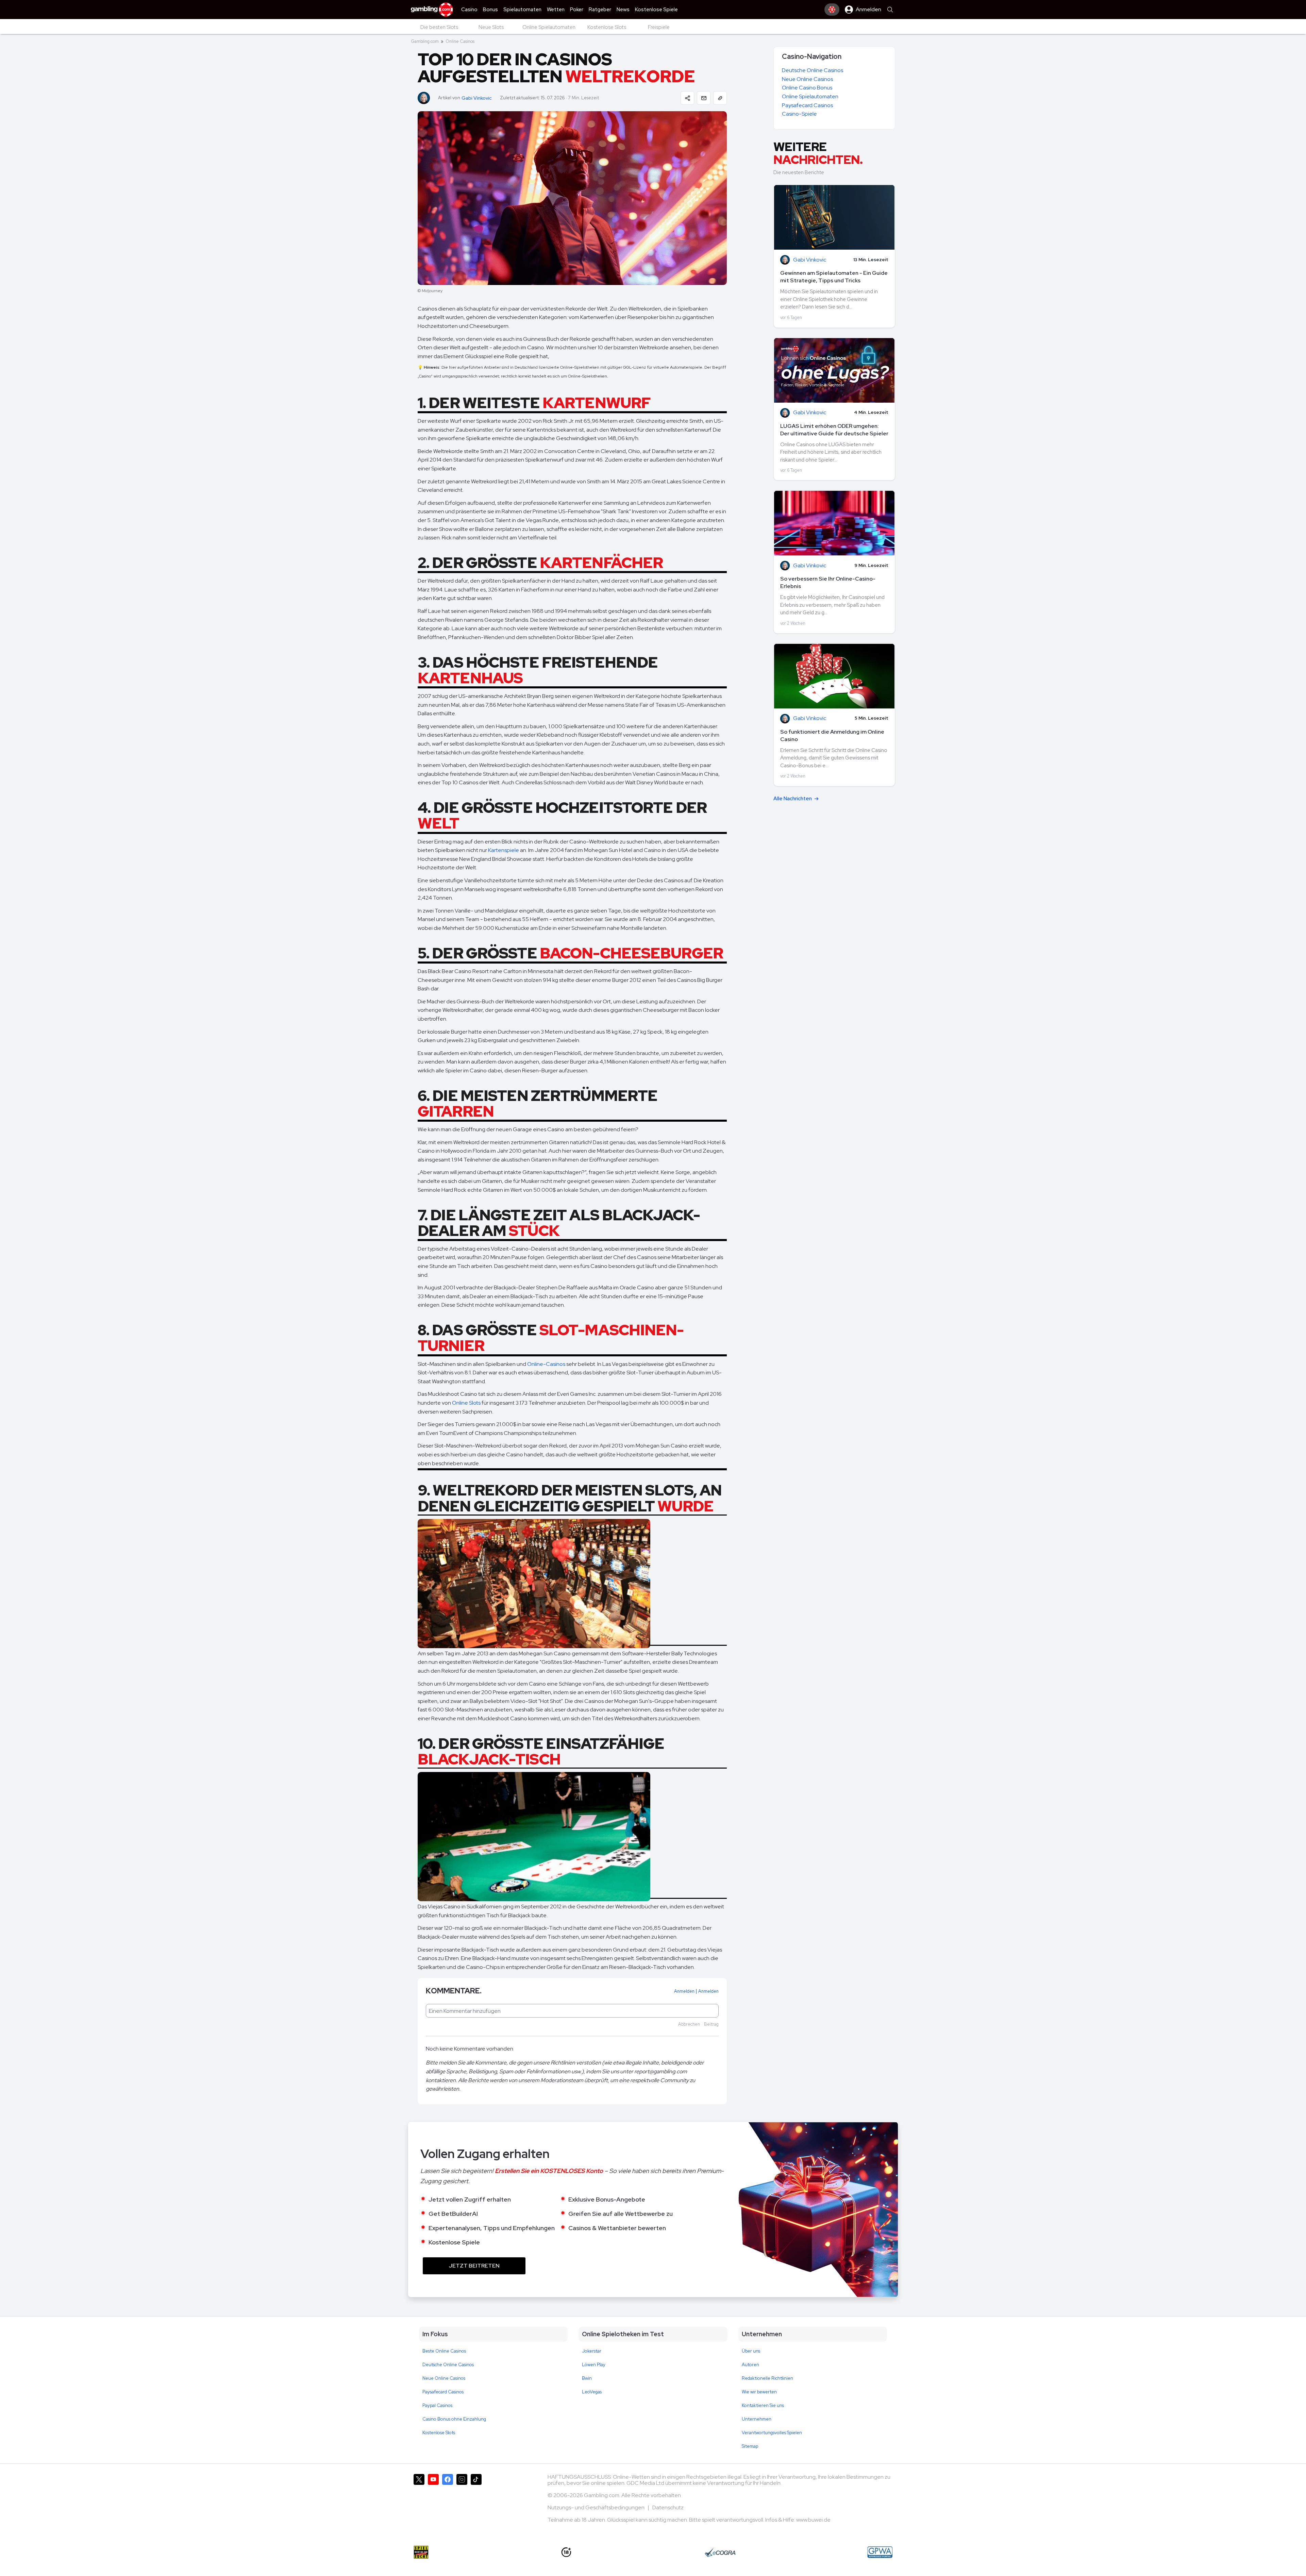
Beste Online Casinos (444, 2351)
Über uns (751, 2351)
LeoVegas (592, 2392)
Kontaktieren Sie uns (763, 2405)
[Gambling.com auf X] (419, 2501)
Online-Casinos (546, 1364)
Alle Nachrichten (793, 799)
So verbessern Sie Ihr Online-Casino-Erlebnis (828, 582)
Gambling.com (425, 41)
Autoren (750, 2365)
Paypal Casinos (437, 2405)
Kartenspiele (504, 850)
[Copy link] (720, 98)
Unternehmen (757, 2419)
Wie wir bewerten (759, 2392)
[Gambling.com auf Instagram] (462, 2501)
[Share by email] (704, 98)
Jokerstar (592, 2351)
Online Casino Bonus (807, 88)
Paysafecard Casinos (807, 105)
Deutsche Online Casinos (813, 70)
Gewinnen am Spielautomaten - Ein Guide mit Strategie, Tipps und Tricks (834, 277)
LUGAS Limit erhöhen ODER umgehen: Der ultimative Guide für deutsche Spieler (834, 430)
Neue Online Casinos (807, 79)
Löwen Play (594, 2365)
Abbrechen (689, 2024)
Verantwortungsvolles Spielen (772, 2433)
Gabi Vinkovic (477, 98)
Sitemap (750, 2446)
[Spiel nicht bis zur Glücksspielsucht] (421, 2552)
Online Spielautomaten (810, 96)
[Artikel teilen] (687, 98)
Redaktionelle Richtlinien (767, 2378)
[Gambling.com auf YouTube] (433, 2501)
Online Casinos (460, 41)
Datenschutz (668, 2507)
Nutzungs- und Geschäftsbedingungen (597, 2507)
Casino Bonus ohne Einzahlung (454, 2419)
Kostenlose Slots (439, 2433)
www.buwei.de (813, 2520)
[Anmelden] (832, 10)
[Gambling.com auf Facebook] (448, 2501)
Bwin (587, 2378)
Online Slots (466, 1403)
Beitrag (711, 2024)
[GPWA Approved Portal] (880, 2552)
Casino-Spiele (799, 114)
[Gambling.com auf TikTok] (476, 2501)
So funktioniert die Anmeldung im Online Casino (832, 735)
